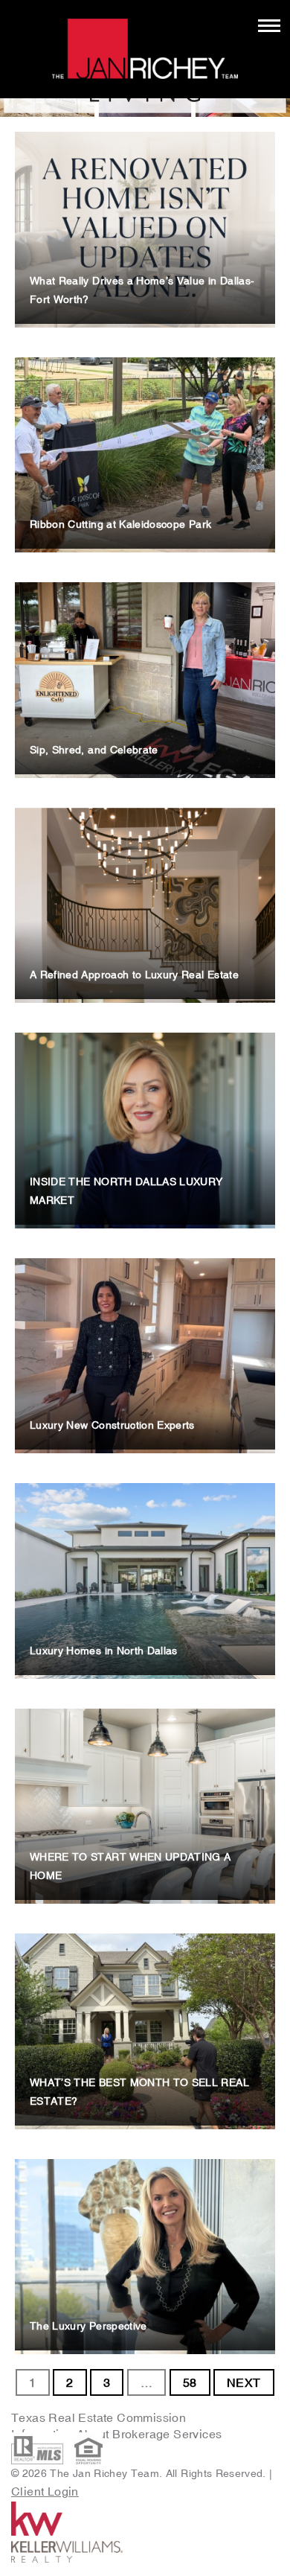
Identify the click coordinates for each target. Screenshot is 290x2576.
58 (190, 2382)
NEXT (244, 2382)
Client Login (45, 2491)
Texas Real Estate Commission (99, 2417)
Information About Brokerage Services (118, 2434)
